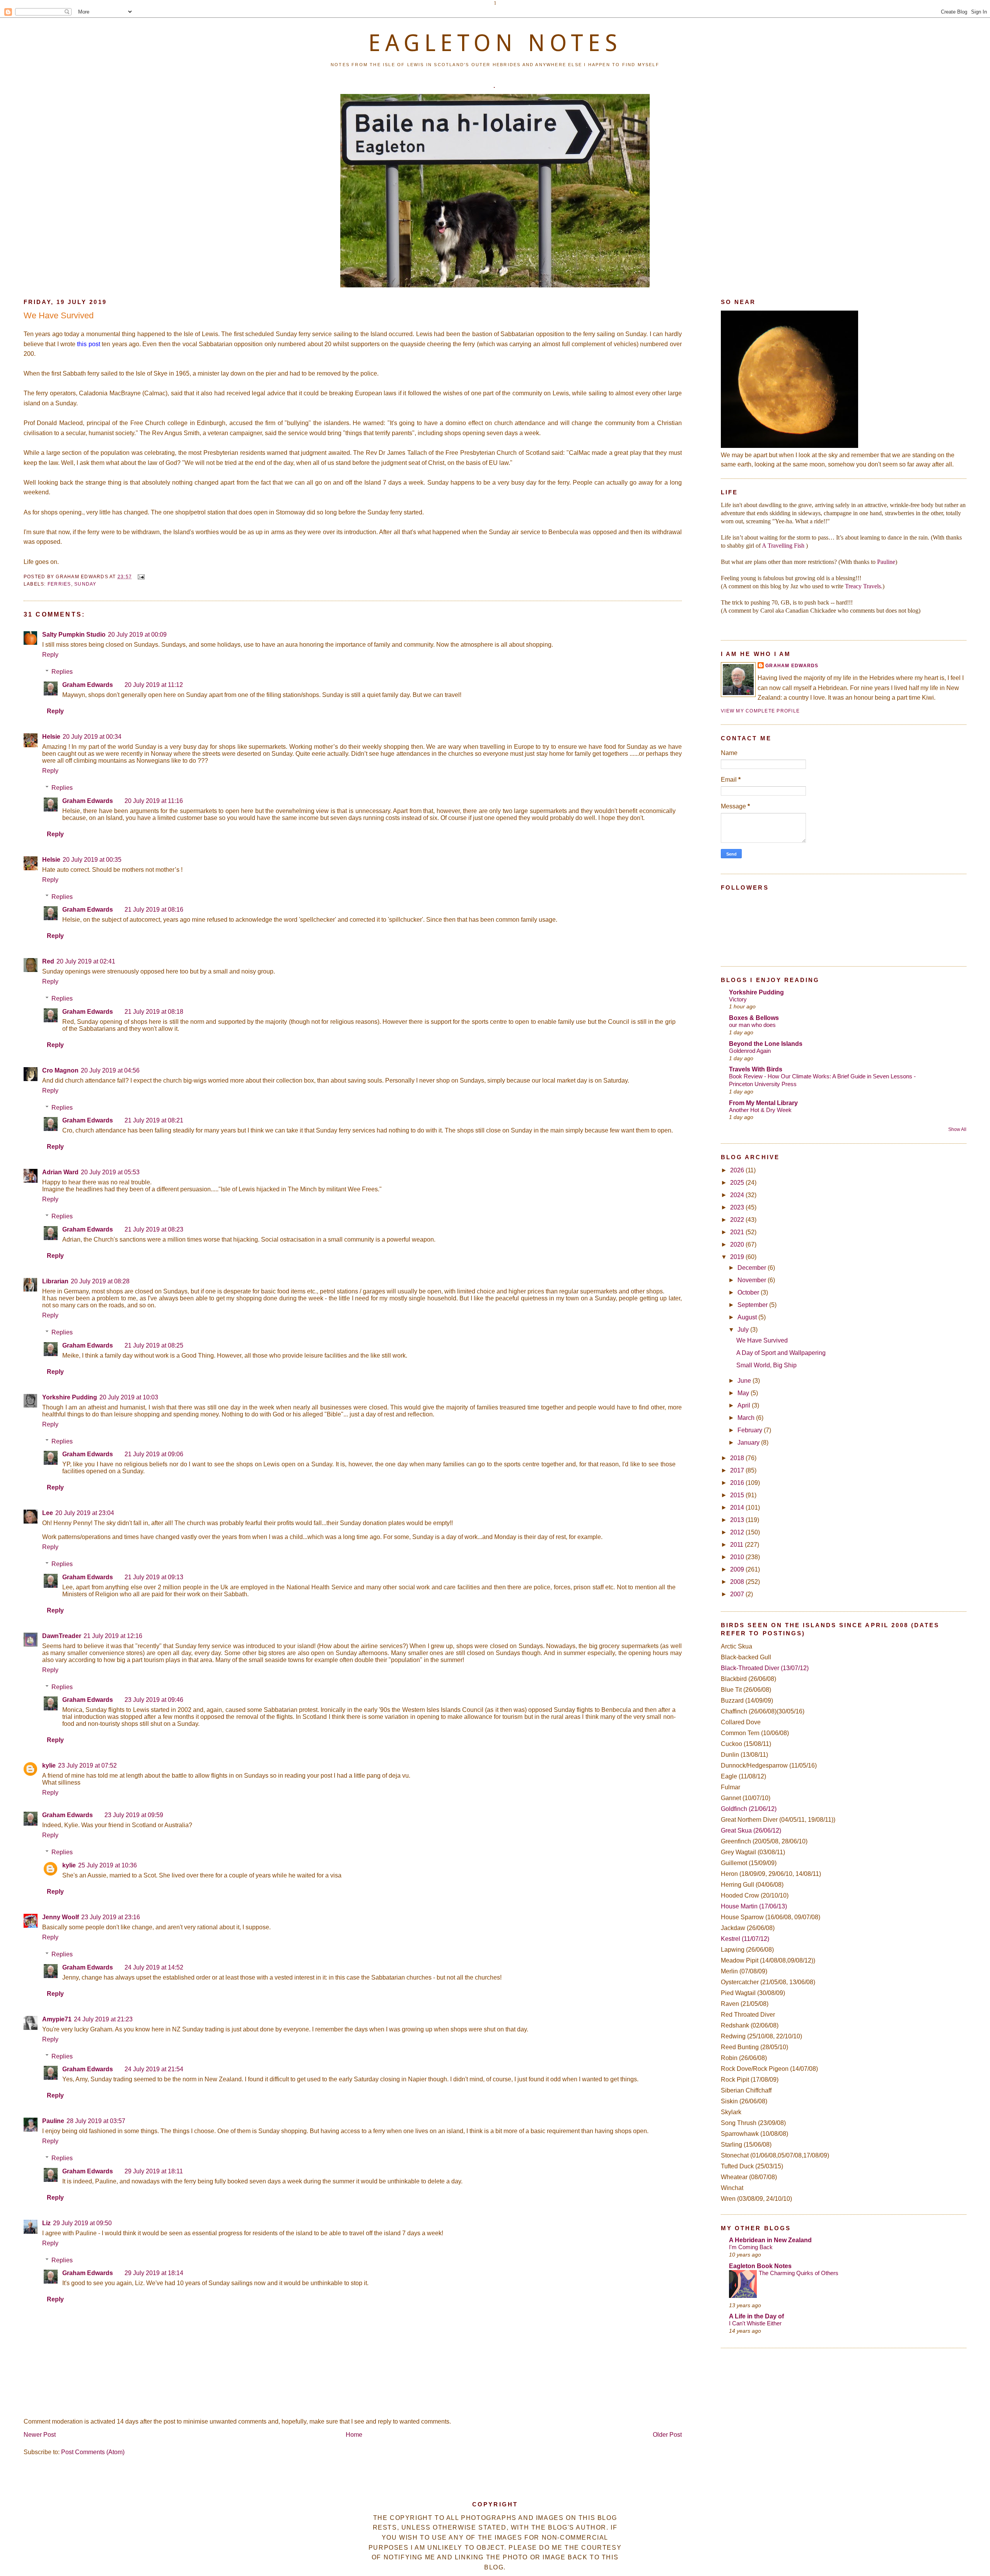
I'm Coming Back (751, 2247)
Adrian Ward (60, 1172)
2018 (738, 1458)
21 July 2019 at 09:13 (154, 1577)
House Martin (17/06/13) (754, 1906)
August (748, 1317)
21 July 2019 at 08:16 (154, 910)
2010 (738, 1557)
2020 (738, 1244)
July (744, 1330)
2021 (738, 1232)
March (747, 1418)
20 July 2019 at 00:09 (137, 635)
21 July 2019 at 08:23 (154, 1229)
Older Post (667, 2435)
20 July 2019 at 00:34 (92, 737)
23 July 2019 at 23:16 (111, 1917)
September (753, 1305)
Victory (738, 999)
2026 (738, 1170)
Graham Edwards (88, 685)
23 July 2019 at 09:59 (134, 1815)
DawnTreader (62, 1636)
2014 (738, 1508)
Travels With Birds (756, 1069)
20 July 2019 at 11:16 (154, 801)
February (751, 1430)
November (753, 1280)
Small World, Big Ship (766, 1365)
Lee (48, 1513)
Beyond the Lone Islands (766, 1044)
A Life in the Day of (756, 2316)
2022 (738, 1220)
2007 (738, 1594)
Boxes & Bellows (754, 1018)
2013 (738, 1520)
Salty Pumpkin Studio (74, 635)
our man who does (752, 1025)
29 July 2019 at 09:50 (82, 2223)
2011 (737, 1545)
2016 (738, 1483)
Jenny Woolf (61, 1917)
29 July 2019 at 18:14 (154, 2273)
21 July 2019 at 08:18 (154, 1012)
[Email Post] (140, 577)
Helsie (51, 737)
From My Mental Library (763, 1103)
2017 (738, 1470)
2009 (738, 1569)
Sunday (85, 584)
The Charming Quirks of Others (799, 2273)
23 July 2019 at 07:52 (87, 1765)
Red (48, 961)
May (744, 1393)
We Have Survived (59, 315)
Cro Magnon (60, 1070)
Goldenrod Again (750, 1051)
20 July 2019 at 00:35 (92, 860)
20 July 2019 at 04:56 (110, 1070)
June (745, 1381)
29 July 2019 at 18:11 (154, 2171)
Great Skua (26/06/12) (751, 1830)
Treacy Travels (863, 586)
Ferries (59, 584)
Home (354, 2435)
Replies (62, 672)
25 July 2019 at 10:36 (108, 1865)
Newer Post (40, 2435)
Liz (46, 2223)
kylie (49, 1765)
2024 (738, 1195)
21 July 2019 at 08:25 (154, 1345)
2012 (738, 1532)
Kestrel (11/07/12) (745, 1939)
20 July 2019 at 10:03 (129, 1397)
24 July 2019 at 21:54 (154, 2069)
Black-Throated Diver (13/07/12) (765, 1668)
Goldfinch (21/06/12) (749, 1809)
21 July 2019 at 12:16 (113, 1636)
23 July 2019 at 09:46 (154, 1700)
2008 (738, 1582)
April (745, 1405)
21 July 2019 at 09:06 (154, 1454)
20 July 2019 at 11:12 (154, 685)
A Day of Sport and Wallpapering (781, 1353)
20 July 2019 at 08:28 (100, 1281)
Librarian (55, 1281)
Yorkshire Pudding (70, 1397)
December (753, 1268)
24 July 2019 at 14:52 (154, 1967)
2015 (738, 1495)
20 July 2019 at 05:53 (110, 1172)
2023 (738, 1207)
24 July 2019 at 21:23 (103, 2019)
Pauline (53, 2121)
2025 (738, 1183)
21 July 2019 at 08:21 (154, 1120)
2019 (738, 1257)
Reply (50, 655)
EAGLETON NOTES (495, 43)
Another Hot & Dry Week (760, 1110)
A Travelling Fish (783, 546)
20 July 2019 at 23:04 (85, 1513)
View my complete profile (760, 711)
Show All (957, 1129)
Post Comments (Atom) (93, 2452)
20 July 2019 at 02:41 (86, 961)
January (749, 1443)
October (749, 1292)
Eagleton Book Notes (760, 2266)
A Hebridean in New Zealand (770, 2240)
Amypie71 (57, 2019)
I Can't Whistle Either (755, 2323)
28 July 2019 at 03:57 (96, 2121)
